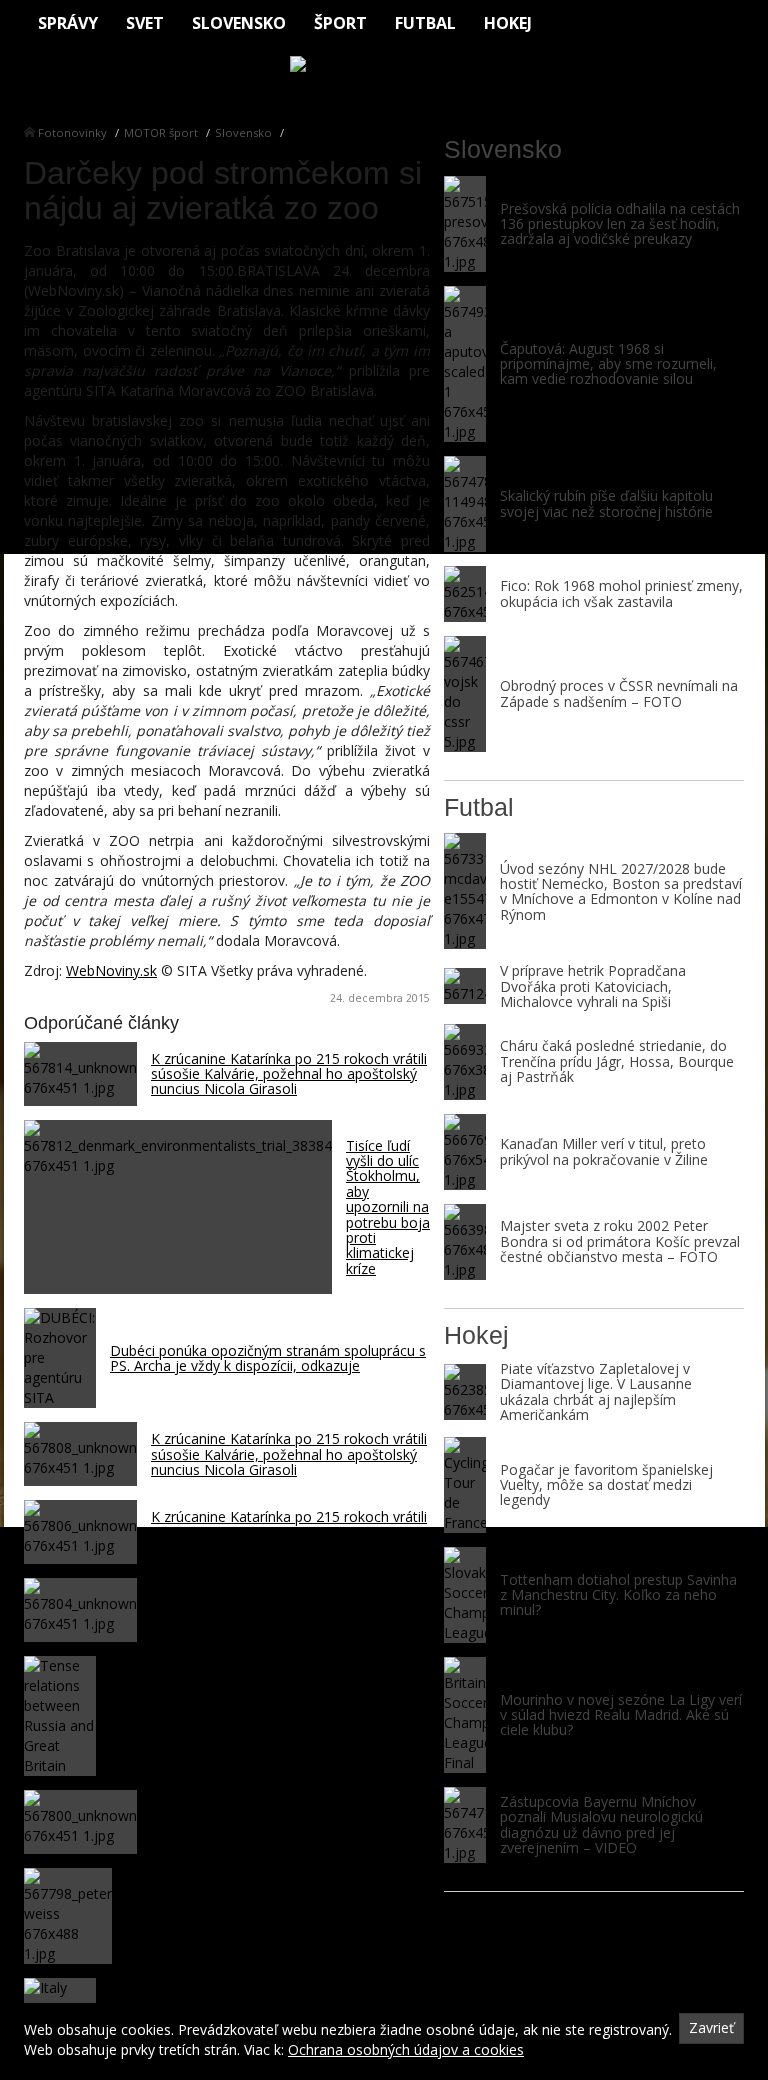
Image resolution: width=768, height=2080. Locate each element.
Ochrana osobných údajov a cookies (406, 2049)
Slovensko (239, 23)
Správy (68, 23)
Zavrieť (711, 2027)
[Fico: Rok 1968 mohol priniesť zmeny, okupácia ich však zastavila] (465, 594)
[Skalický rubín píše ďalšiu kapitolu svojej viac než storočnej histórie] (465, 504)
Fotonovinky (72, 132)
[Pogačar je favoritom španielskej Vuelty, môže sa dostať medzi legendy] (465, 1485)
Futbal (425, 23)
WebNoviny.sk (111, 970)
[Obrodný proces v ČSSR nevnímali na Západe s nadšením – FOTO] (465, 694)
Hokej (508, 23)
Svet (145, 23)
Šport (340, 23)
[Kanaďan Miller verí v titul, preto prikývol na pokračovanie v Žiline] (465, 1152)
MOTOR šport (161, 132)
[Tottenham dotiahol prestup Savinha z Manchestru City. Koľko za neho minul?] (465, 1595)
